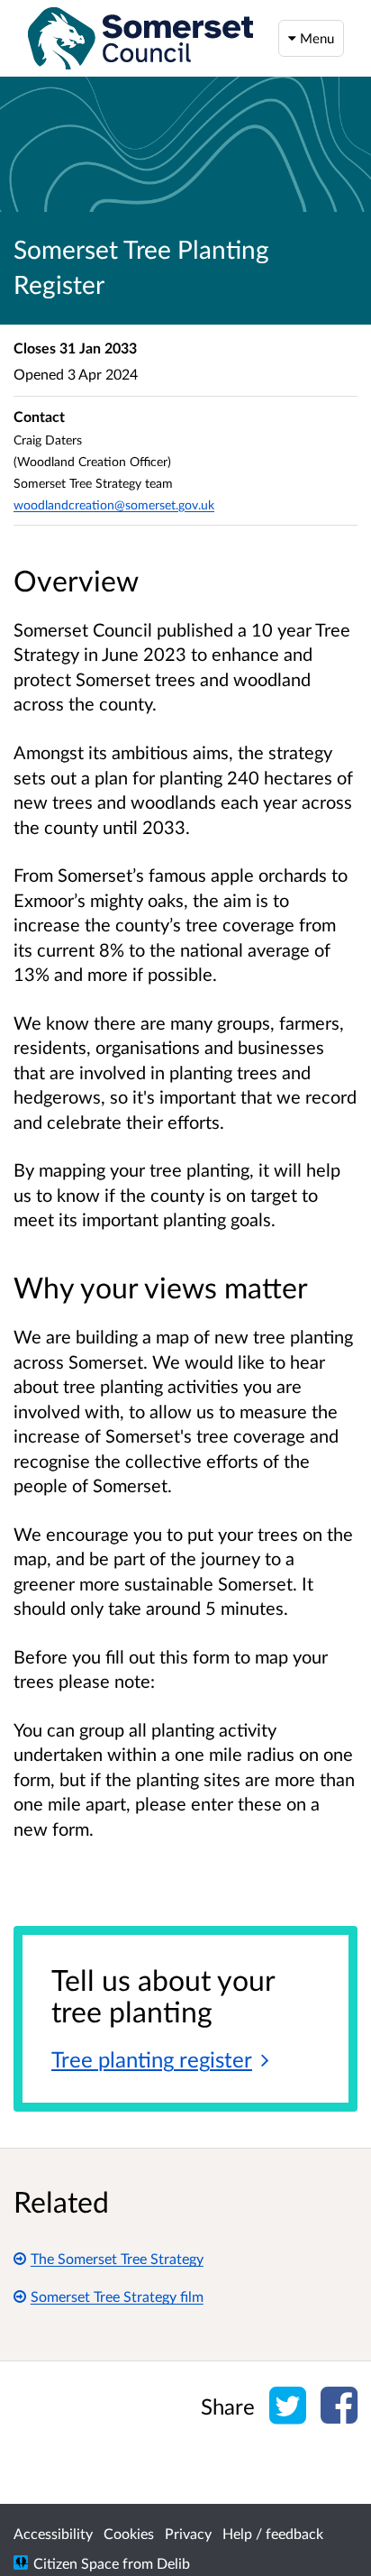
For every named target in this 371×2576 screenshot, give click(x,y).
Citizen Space (76, 2563)
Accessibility (53, 2533)
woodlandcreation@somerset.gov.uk (114, 504)
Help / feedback (273, 2533)
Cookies (129, 2533)
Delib (173, 2563)
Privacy (188, 2533)
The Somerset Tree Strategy (117, 2258)
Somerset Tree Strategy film (117, 2296)
